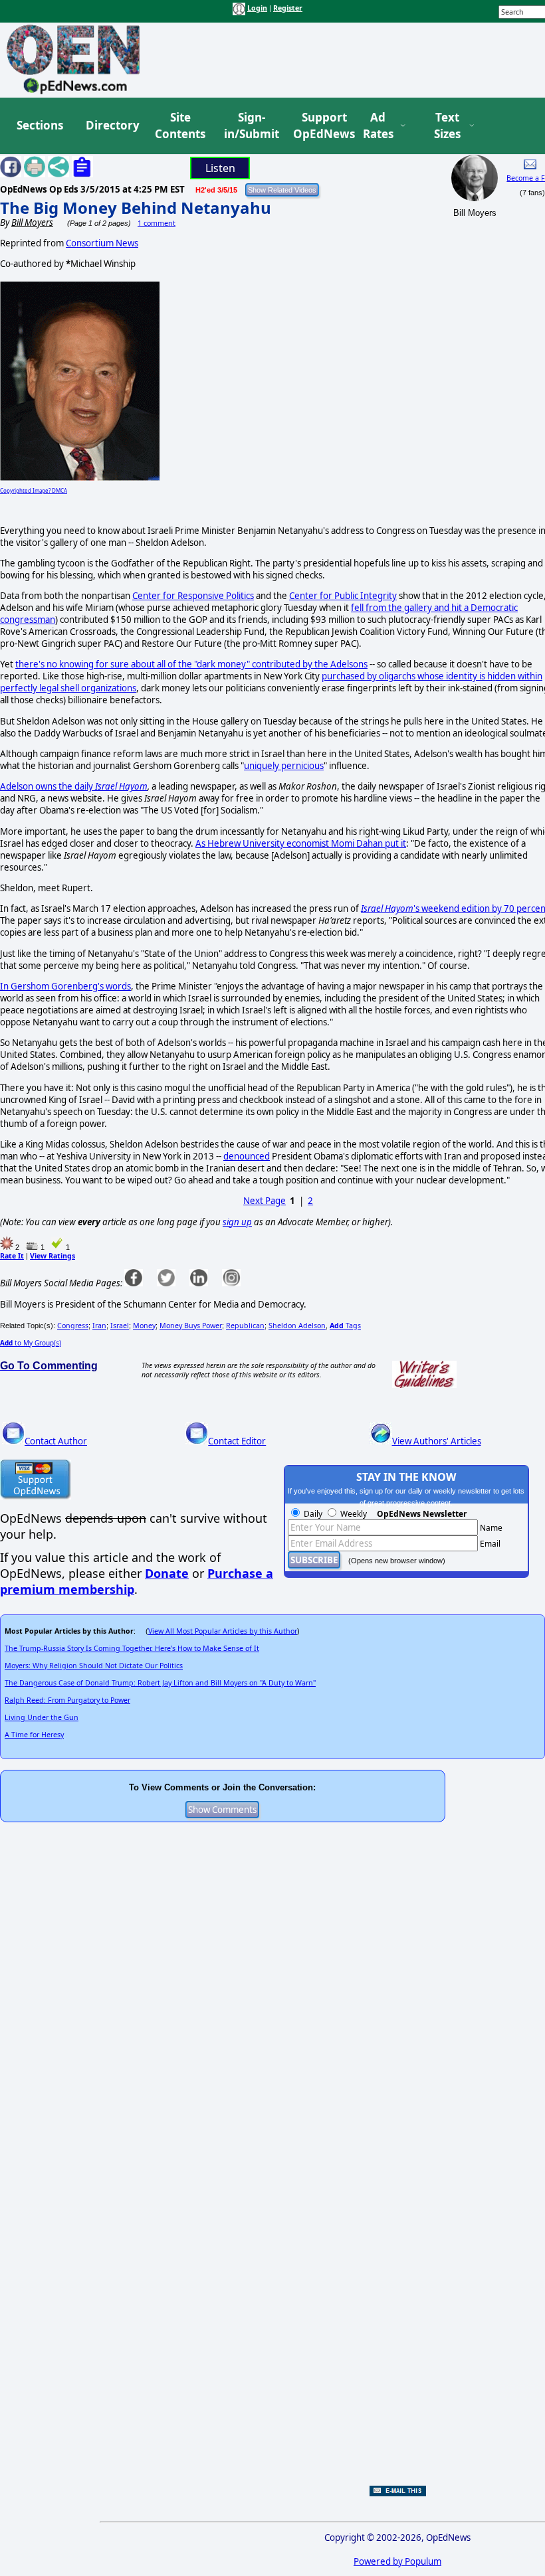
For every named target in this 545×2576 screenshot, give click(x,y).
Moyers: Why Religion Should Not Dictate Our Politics (94, 1666)
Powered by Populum (397, 2561)
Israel (120, 1326)
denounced (247, 1156)
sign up (237, 1222)
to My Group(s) (31, 1343)
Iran (99, 1326)
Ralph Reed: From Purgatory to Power (67, 1700)
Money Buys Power (191, 1326)
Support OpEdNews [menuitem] (319, 126)
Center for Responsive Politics (193, 596)
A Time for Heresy (34, 1735)
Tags (345, 1326)
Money (144, 1326)
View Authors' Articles (437, 1441)
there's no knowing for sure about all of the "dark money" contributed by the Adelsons (191, 664)
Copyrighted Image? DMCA (34, 490)
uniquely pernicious (284, 766)
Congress (73, 1326)
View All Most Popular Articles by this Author (223, 1631)
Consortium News (102, 243)
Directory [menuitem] (112, 125)
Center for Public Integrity (343, 596)
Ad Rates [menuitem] (378, 126)
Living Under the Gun (42, 1717)
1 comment (157, 223)
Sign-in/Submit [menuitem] (250, 126)
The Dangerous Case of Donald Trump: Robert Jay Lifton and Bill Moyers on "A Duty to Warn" (160, 1683)
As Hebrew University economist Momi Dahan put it (301, 843)
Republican (245, 1326)
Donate (167, 1573)
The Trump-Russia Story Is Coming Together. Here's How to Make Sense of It (132, 1648)
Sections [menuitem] (40, 125)
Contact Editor (237, 1441)
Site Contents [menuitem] (180, 126)
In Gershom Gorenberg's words (65, 986)
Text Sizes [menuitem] (447, 126)
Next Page (265, 1201)
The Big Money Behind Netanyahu (136, 208)
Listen (220, 168)
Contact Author (56, 1441)
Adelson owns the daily (74, 786)
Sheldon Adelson (297, 1326)
